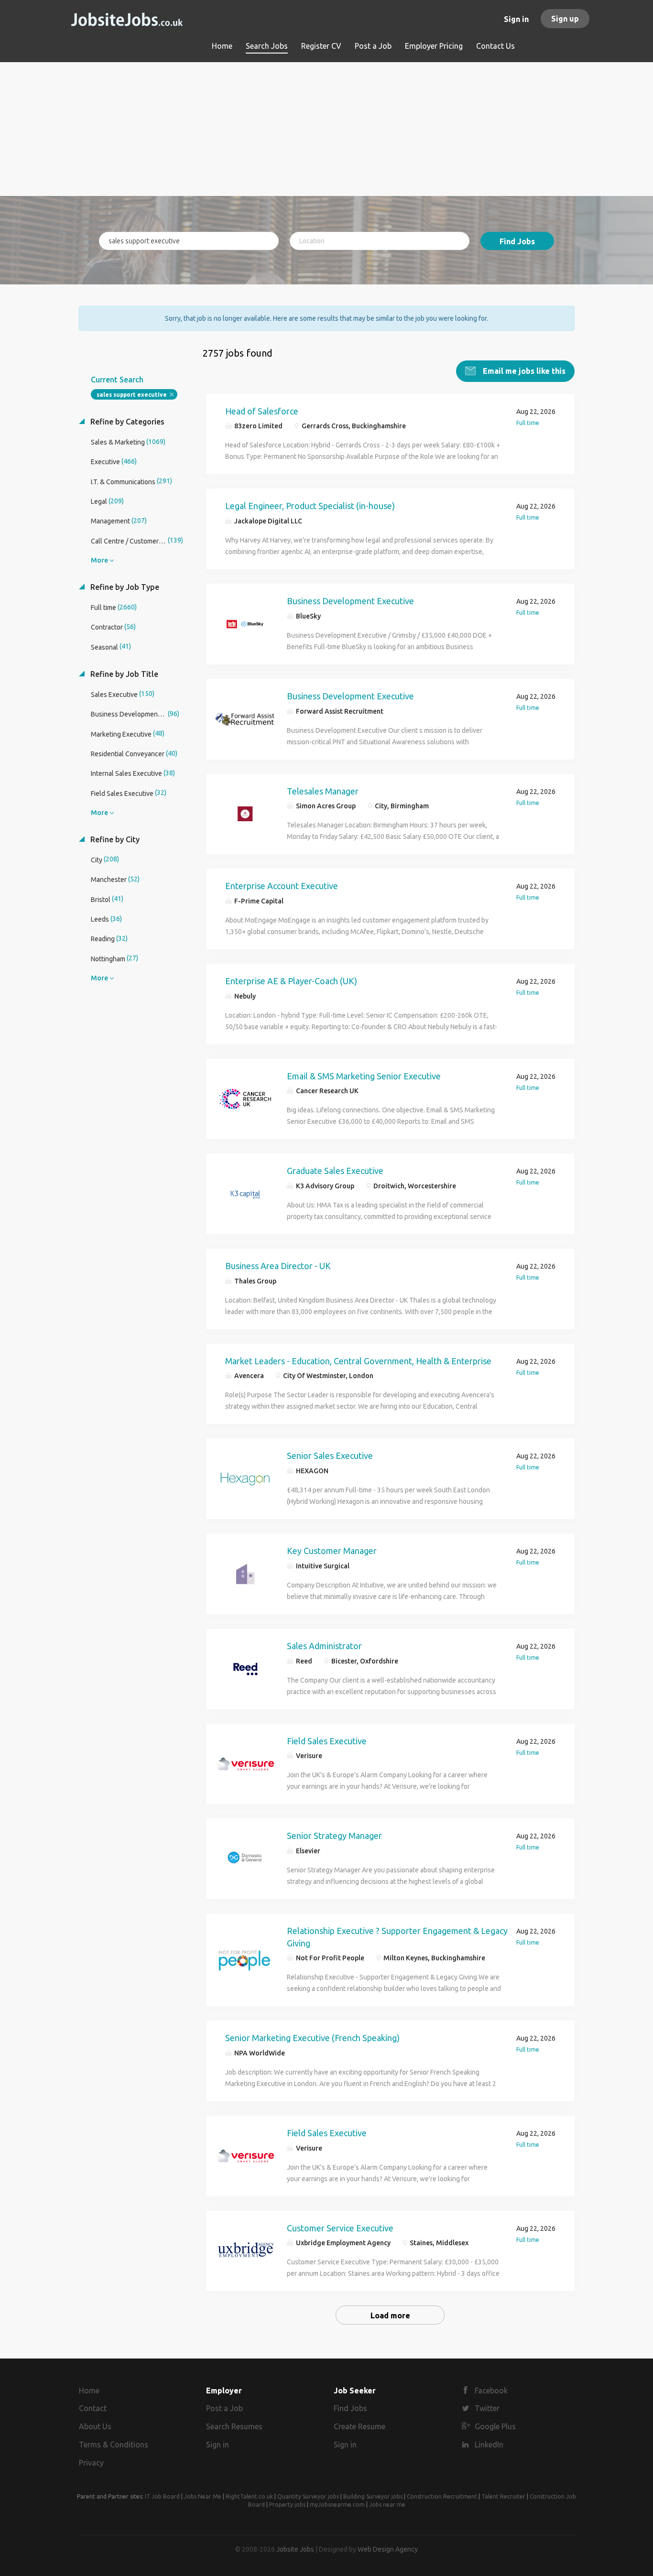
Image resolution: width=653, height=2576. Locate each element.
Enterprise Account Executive (282, 886)
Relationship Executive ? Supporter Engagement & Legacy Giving (397, 1937)
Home (89, 2391)
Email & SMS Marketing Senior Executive (364, 1076)
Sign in (516, 19)
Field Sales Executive (327, 1741)
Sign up (565, 19)
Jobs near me (387, 2505)
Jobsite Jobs (295, 2549)
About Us (95, 2426)
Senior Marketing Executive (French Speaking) (312, 2038)
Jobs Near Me (203, 2496)
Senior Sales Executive (330, 1456)
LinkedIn (489, 2445)
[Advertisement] (327, 129)
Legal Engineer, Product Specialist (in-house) (310, 506)
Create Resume (359, 2426)
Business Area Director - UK (278, 1266)
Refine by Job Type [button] (124, 587)
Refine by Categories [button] (126, 422)
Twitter (487, 2408)
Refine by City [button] (114, 839)
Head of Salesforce (262, 411)
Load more (390, 2315)
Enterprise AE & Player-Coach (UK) (291, 981)
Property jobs (287, 2505)
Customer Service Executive (340, 2228)
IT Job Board (162, 2496)
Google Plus (495, 2426)
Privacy (91, 2463)
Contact (93, 2408)
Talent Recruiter (503, 2496)
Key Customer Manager (332, 1551)
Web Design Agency (388, 2549)
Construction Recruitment (442, 2496)
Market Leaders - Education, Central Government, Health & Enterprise (358, 1361)
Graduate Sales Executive (335, 1171)
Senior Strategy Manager (334, 1836)
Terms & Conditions (114, 2445)
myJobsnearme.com (337, 2505)
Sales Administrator (324, 1646)
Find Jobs (517, 241)
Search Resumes (234, 2426)
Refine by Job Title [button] (123, 674)
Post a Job (224, 2408)
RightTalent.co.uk (249, 2496)
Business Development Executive (350, 601)
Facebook (491, 2391)
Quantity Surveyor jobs (308, 2496)
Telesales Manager (323, 791)
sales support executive (132, 395)
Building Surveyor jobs (373, 2496)
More (99, 560)
